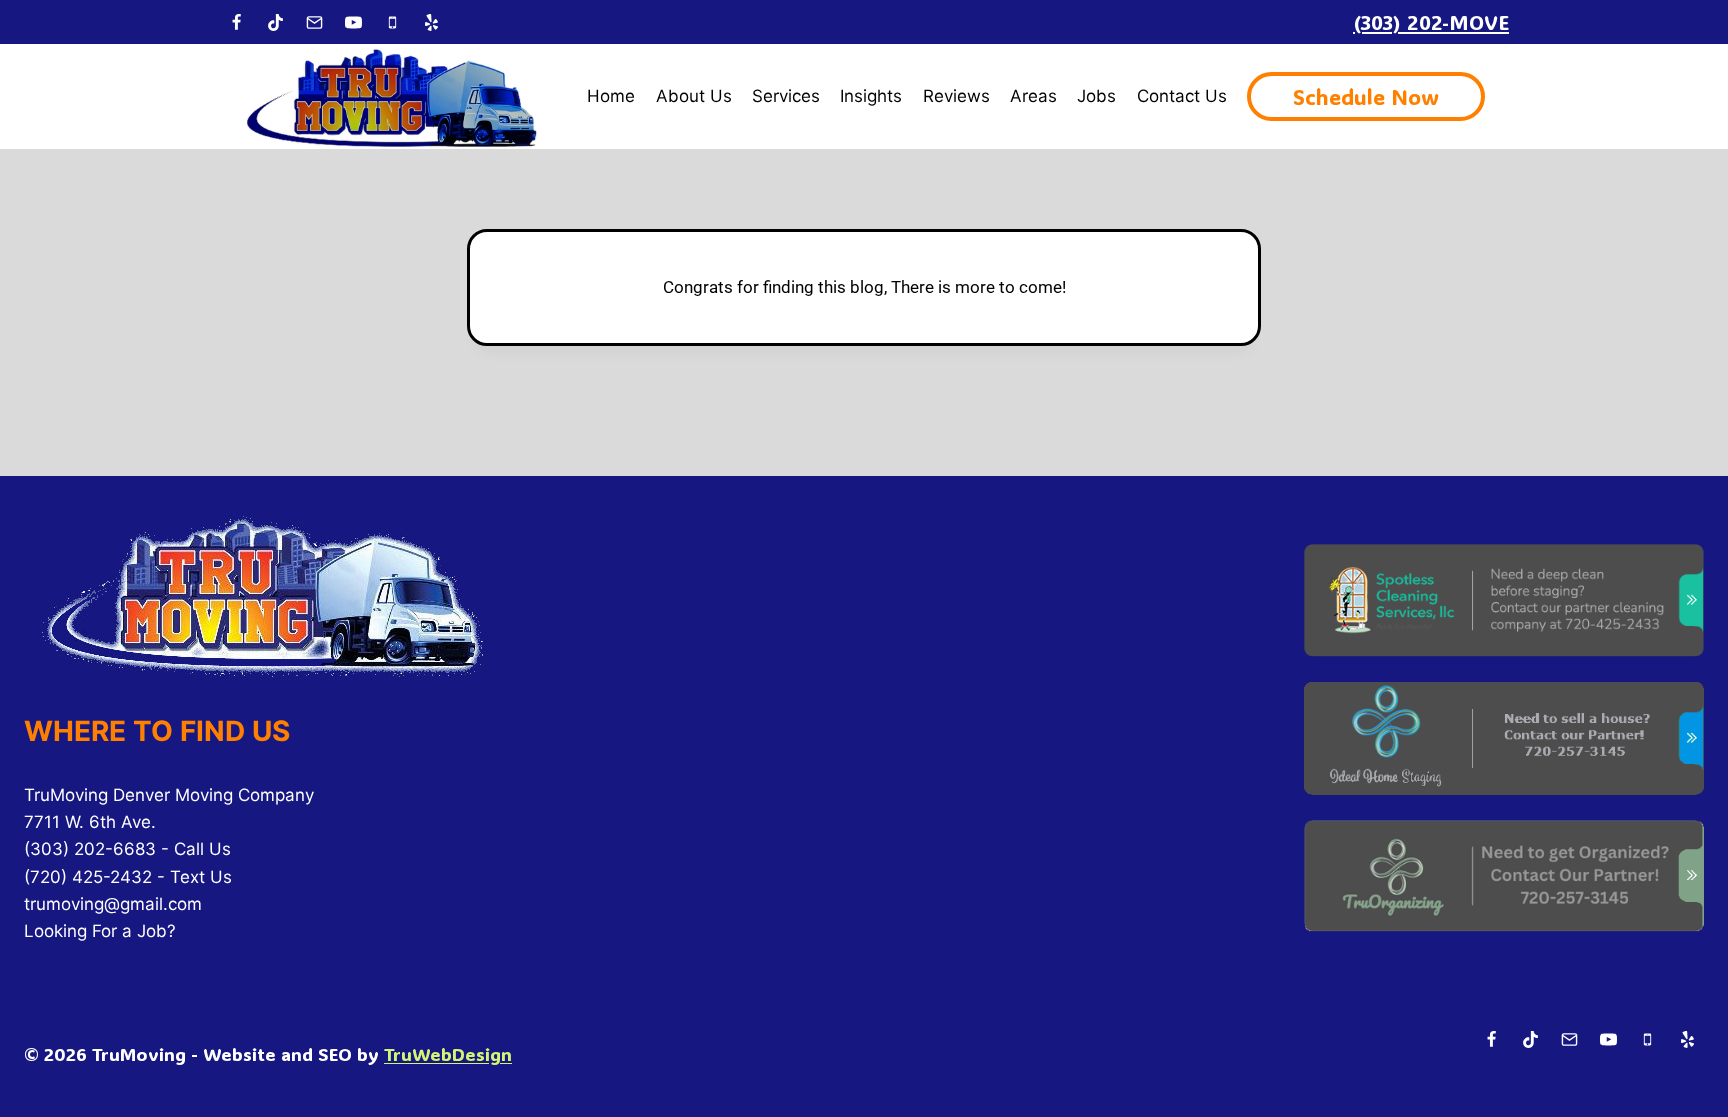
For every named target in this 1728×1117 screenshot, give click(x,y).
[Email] (314, 22)
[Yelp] (431, 22)
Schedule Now (1366, 96)
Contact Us (1182, 96)
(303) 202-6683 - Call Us (127, 849)
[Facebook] (236, 22)
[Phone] (392, 22)
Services (786, 96)
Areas (1033, 96)
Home (611, 96)
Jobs (1096, 96)
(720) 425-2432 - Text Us (128, 877)
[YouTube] (353, 22)
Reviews (956, 96)
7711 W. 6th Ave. (90, 822)
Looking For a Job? (100, 931)
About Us (694, 96)
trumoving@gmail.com (113, 904)
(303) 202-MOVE (1431, 22)
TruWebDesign (448, 1054)
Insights (871, 96)
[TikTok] (275, 22)
